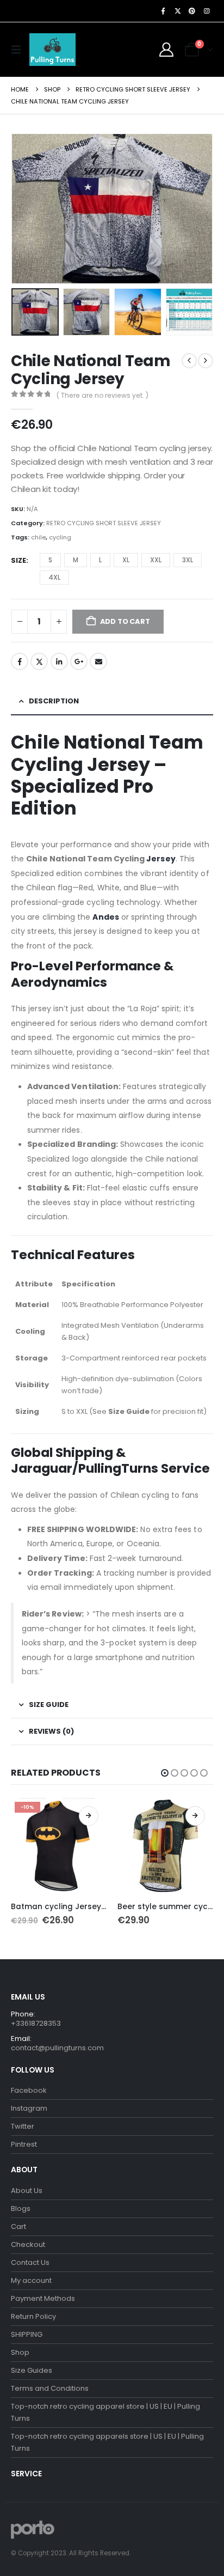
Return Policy (33, 2316)
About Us (27, 2191)
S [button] (50, 560)
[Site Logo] (52, 50)
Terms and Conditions (50, 2388)
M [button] (76, 560)
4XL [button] (54, 577)
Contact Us (30, 2262)
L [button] (100, 560)
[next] (206, 361)
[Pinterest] (192, 11)
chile (38, 537)
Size (18, 560)
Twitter (39, 661)
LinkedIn (59, 661)
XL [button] (126, 560)
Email (98, 661)
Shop (20, 2352)
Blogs (21, 2209)
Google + (79, 661)
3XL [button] (188, 560)
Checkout (28, 2244)
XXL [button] (156, 560)
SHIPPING (27, 2334)
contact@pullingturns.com (57, 2048)
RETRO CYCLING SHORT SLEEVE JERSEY (104, 523)
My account (31, 2280)
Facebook (20, 661)
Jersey (161, 859)
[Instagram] (207, 11)
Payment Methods (43, 2298)
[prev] (189, 361)
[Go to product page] (165, 1846)
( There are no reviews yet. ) (102, 395)
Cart (18, 2226)
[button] (19, 50)
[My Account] (167, 50)
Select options (89, 1816)
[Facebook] (163, 11)
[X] (178, 11)
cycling (60, 537)
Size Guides (32, 2370)
